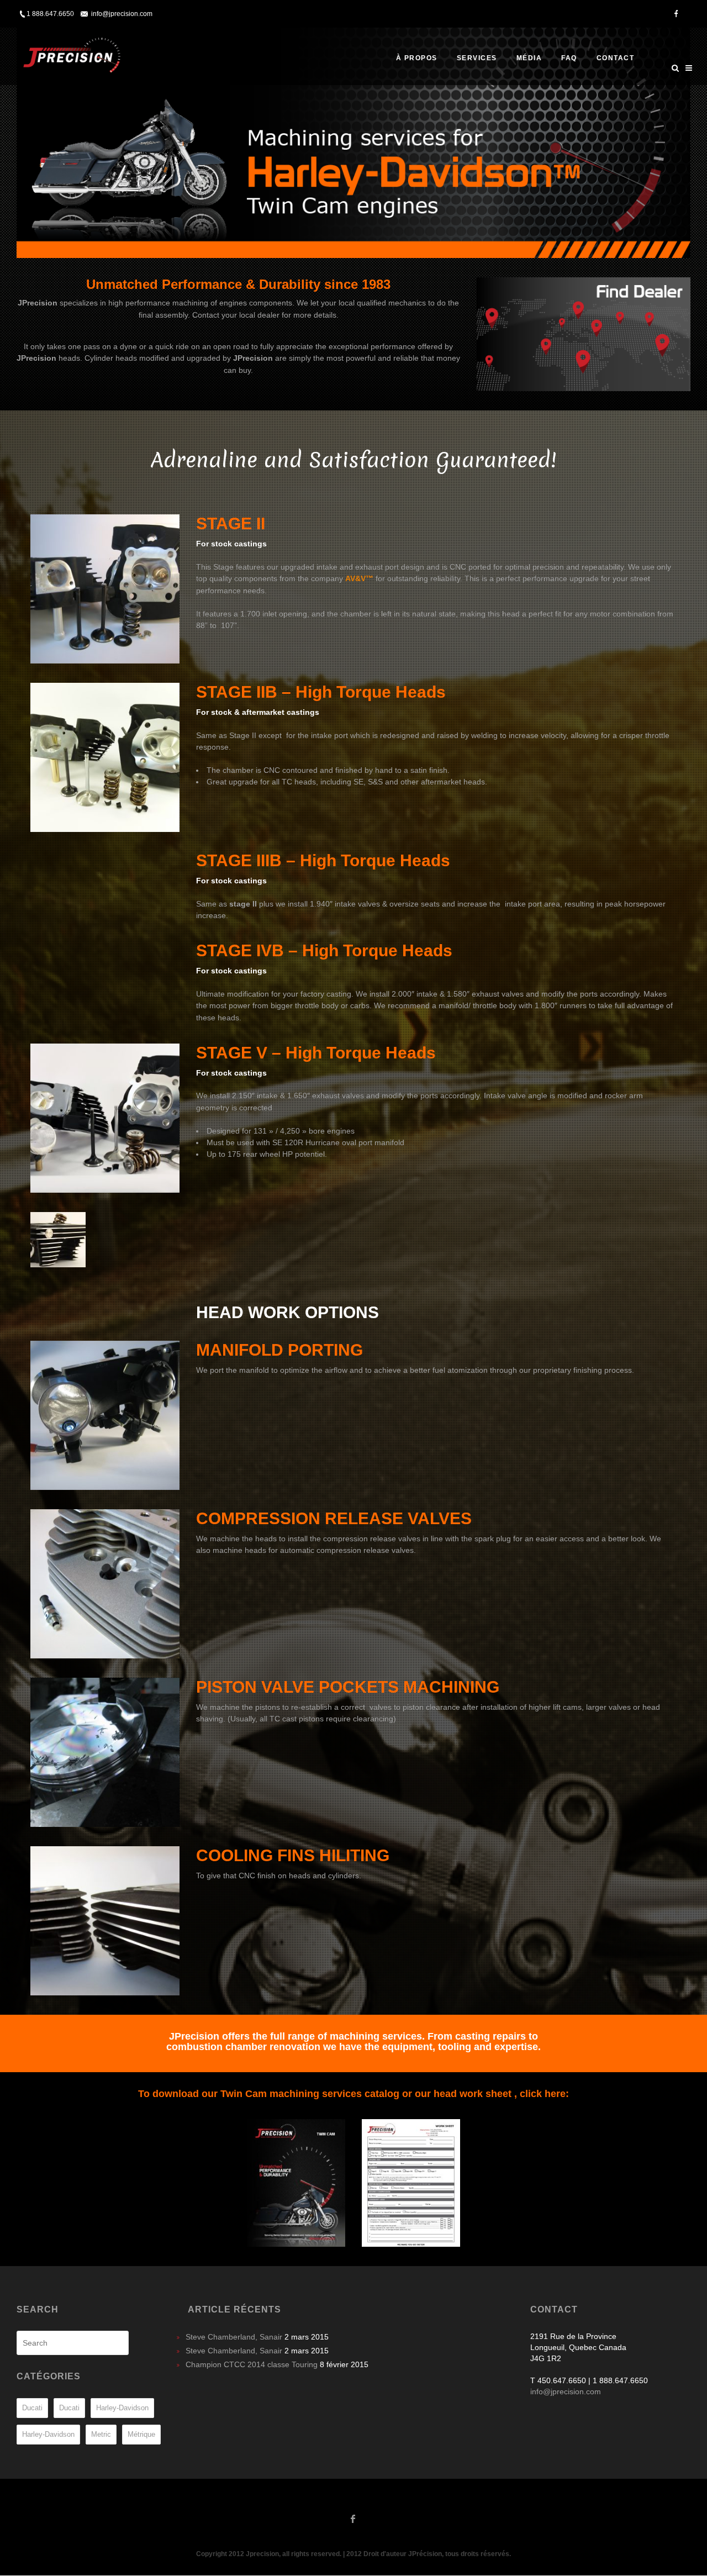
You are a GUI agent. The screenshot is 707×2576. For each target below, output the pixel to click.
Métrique (141, 2434)
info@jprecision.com (566, 2391)
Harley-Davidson (122, 2408)
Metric (101, 2434)
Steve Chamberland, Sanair (234, 2337)
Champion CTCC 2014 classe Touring (252, 2364)
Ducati (32, 2408)
